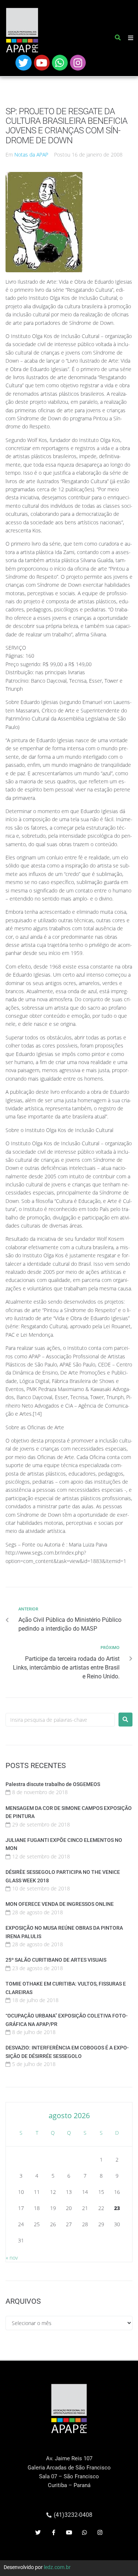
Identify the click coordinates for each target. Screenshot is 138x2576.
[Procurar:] (60, 1720)
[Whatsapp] (60, 63)
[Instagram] (78, 63)
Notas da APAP (31, 155)
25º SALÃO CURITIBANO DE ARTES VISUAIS (56, 1960)
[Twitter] (23, 63)
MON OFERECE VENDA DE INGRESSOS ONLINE (60, 1904)
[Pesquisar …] (118, 39)
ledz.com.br (57, 2567)
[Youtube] (42, 63)
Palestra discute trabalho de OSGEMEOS (53, 1784)
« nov (12, 2258)
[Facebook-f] (54, 2532)
